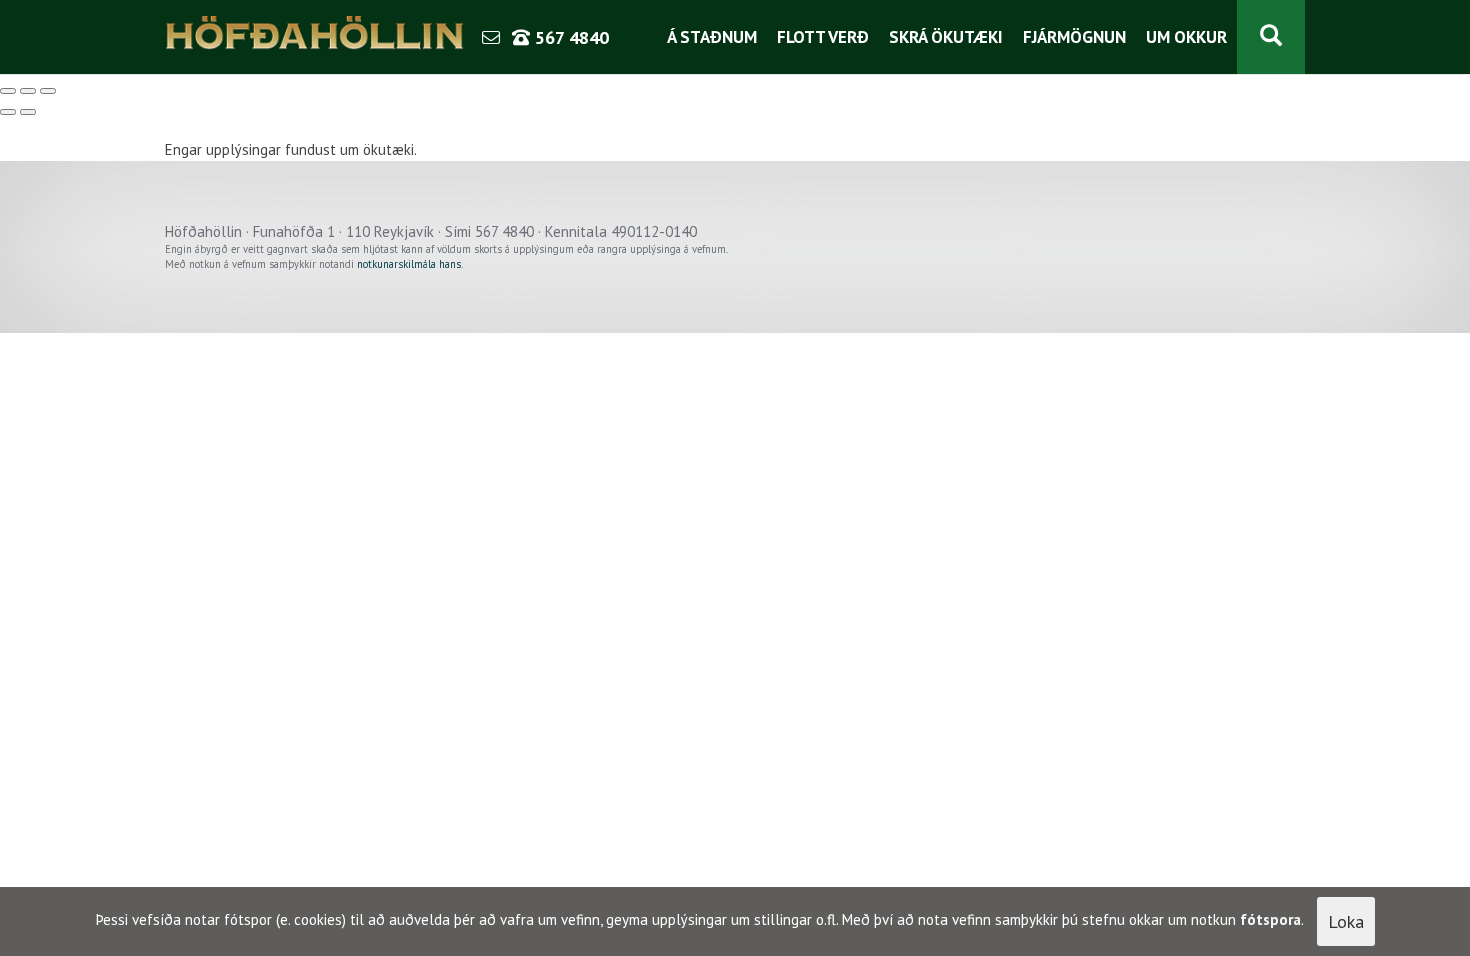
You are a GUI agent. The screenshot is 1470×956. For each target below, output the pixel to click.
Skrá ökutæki (946, 37)
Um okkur (1186, 37)
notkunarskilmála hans (409, 264)
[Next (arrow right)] (28, 112)
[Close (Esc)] (8, 91)
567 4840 (569, 37)
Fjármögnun (1074, 37)
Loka (1346, 921)
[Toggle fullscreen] (28, 91)
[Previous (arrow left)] (8, 112)
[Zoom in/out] (48, 91)
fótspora (1270, 919)
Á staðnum (712, 37)
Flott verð (823, 37)
